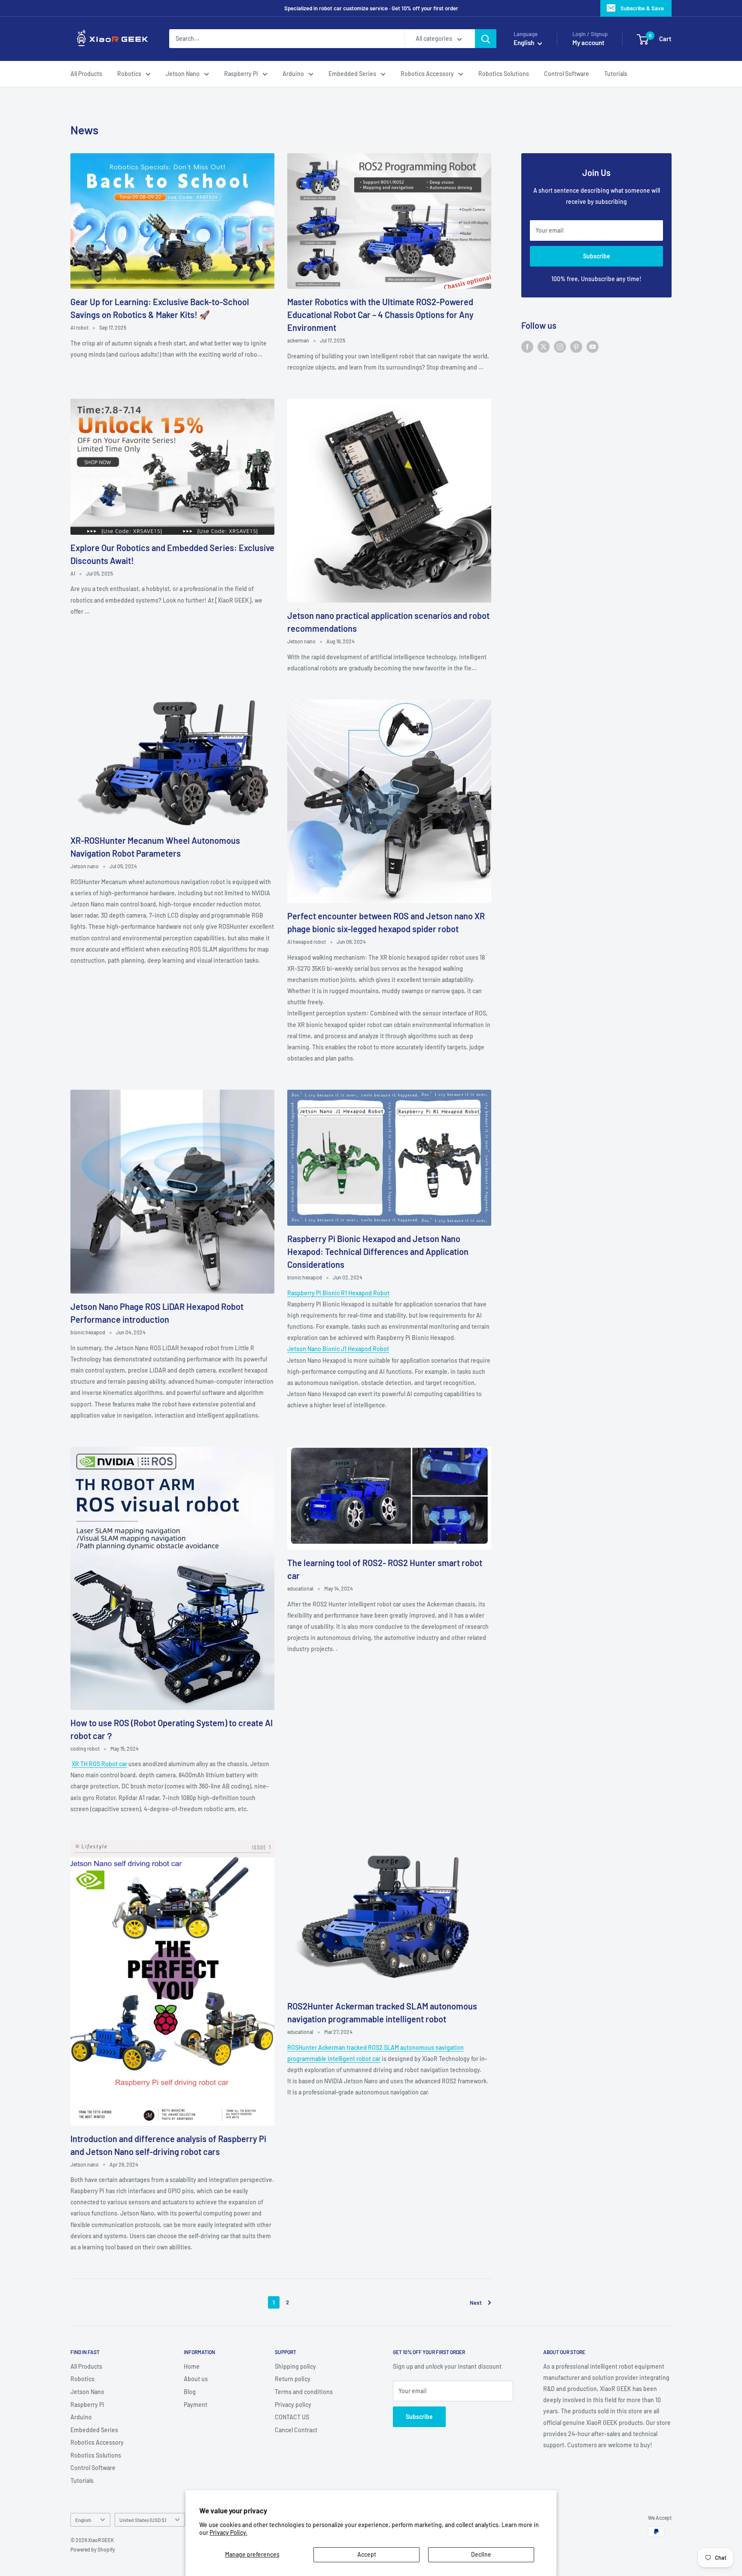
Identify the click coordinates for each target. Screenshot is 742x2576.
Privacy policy (293, 2405)
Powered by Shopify (93, 2549)
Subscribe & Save (642, 8)
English (83, 2520)
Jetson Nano (183, 74)
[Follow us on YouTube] (593, 346)
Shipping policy (295, 2366)
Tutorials (616, 74)
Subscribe (597, 256)
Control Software (567, 74)
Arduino (293, 74)
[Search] (486, 39)
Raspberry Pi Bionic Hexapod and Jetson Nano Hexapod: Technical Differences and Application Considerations (378, 1252)
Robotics (129, 74)
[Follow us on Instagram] (560, 346)
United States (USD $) (143, 2520)
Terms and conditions (304, 2392)
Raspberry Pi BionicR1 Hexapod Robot (338, 1293)
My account (588, 43)
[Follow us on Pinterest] (576, 346)
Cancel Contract (296, 2430)
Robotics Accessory (427, 74)
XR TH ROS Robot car (99, 1764)
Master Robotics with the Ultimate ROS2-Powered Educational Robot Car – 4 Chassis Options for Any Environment (380, 315)
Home (192, 2366)
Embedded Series (352, 74)
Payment (196, 2405)
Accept (367, 2554)
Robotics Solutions (504, 74)
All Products (86, 74)
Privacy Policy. (228, 2532)
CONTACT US (292, 2417)
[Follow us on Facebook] (527, 346)
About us (196, 2379)
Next (476, 2303)
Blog (190, 2392)
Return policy (293, 2379)
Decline (481, 2554)
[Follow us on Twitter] (544, 346)
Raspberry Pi (241, 74)
